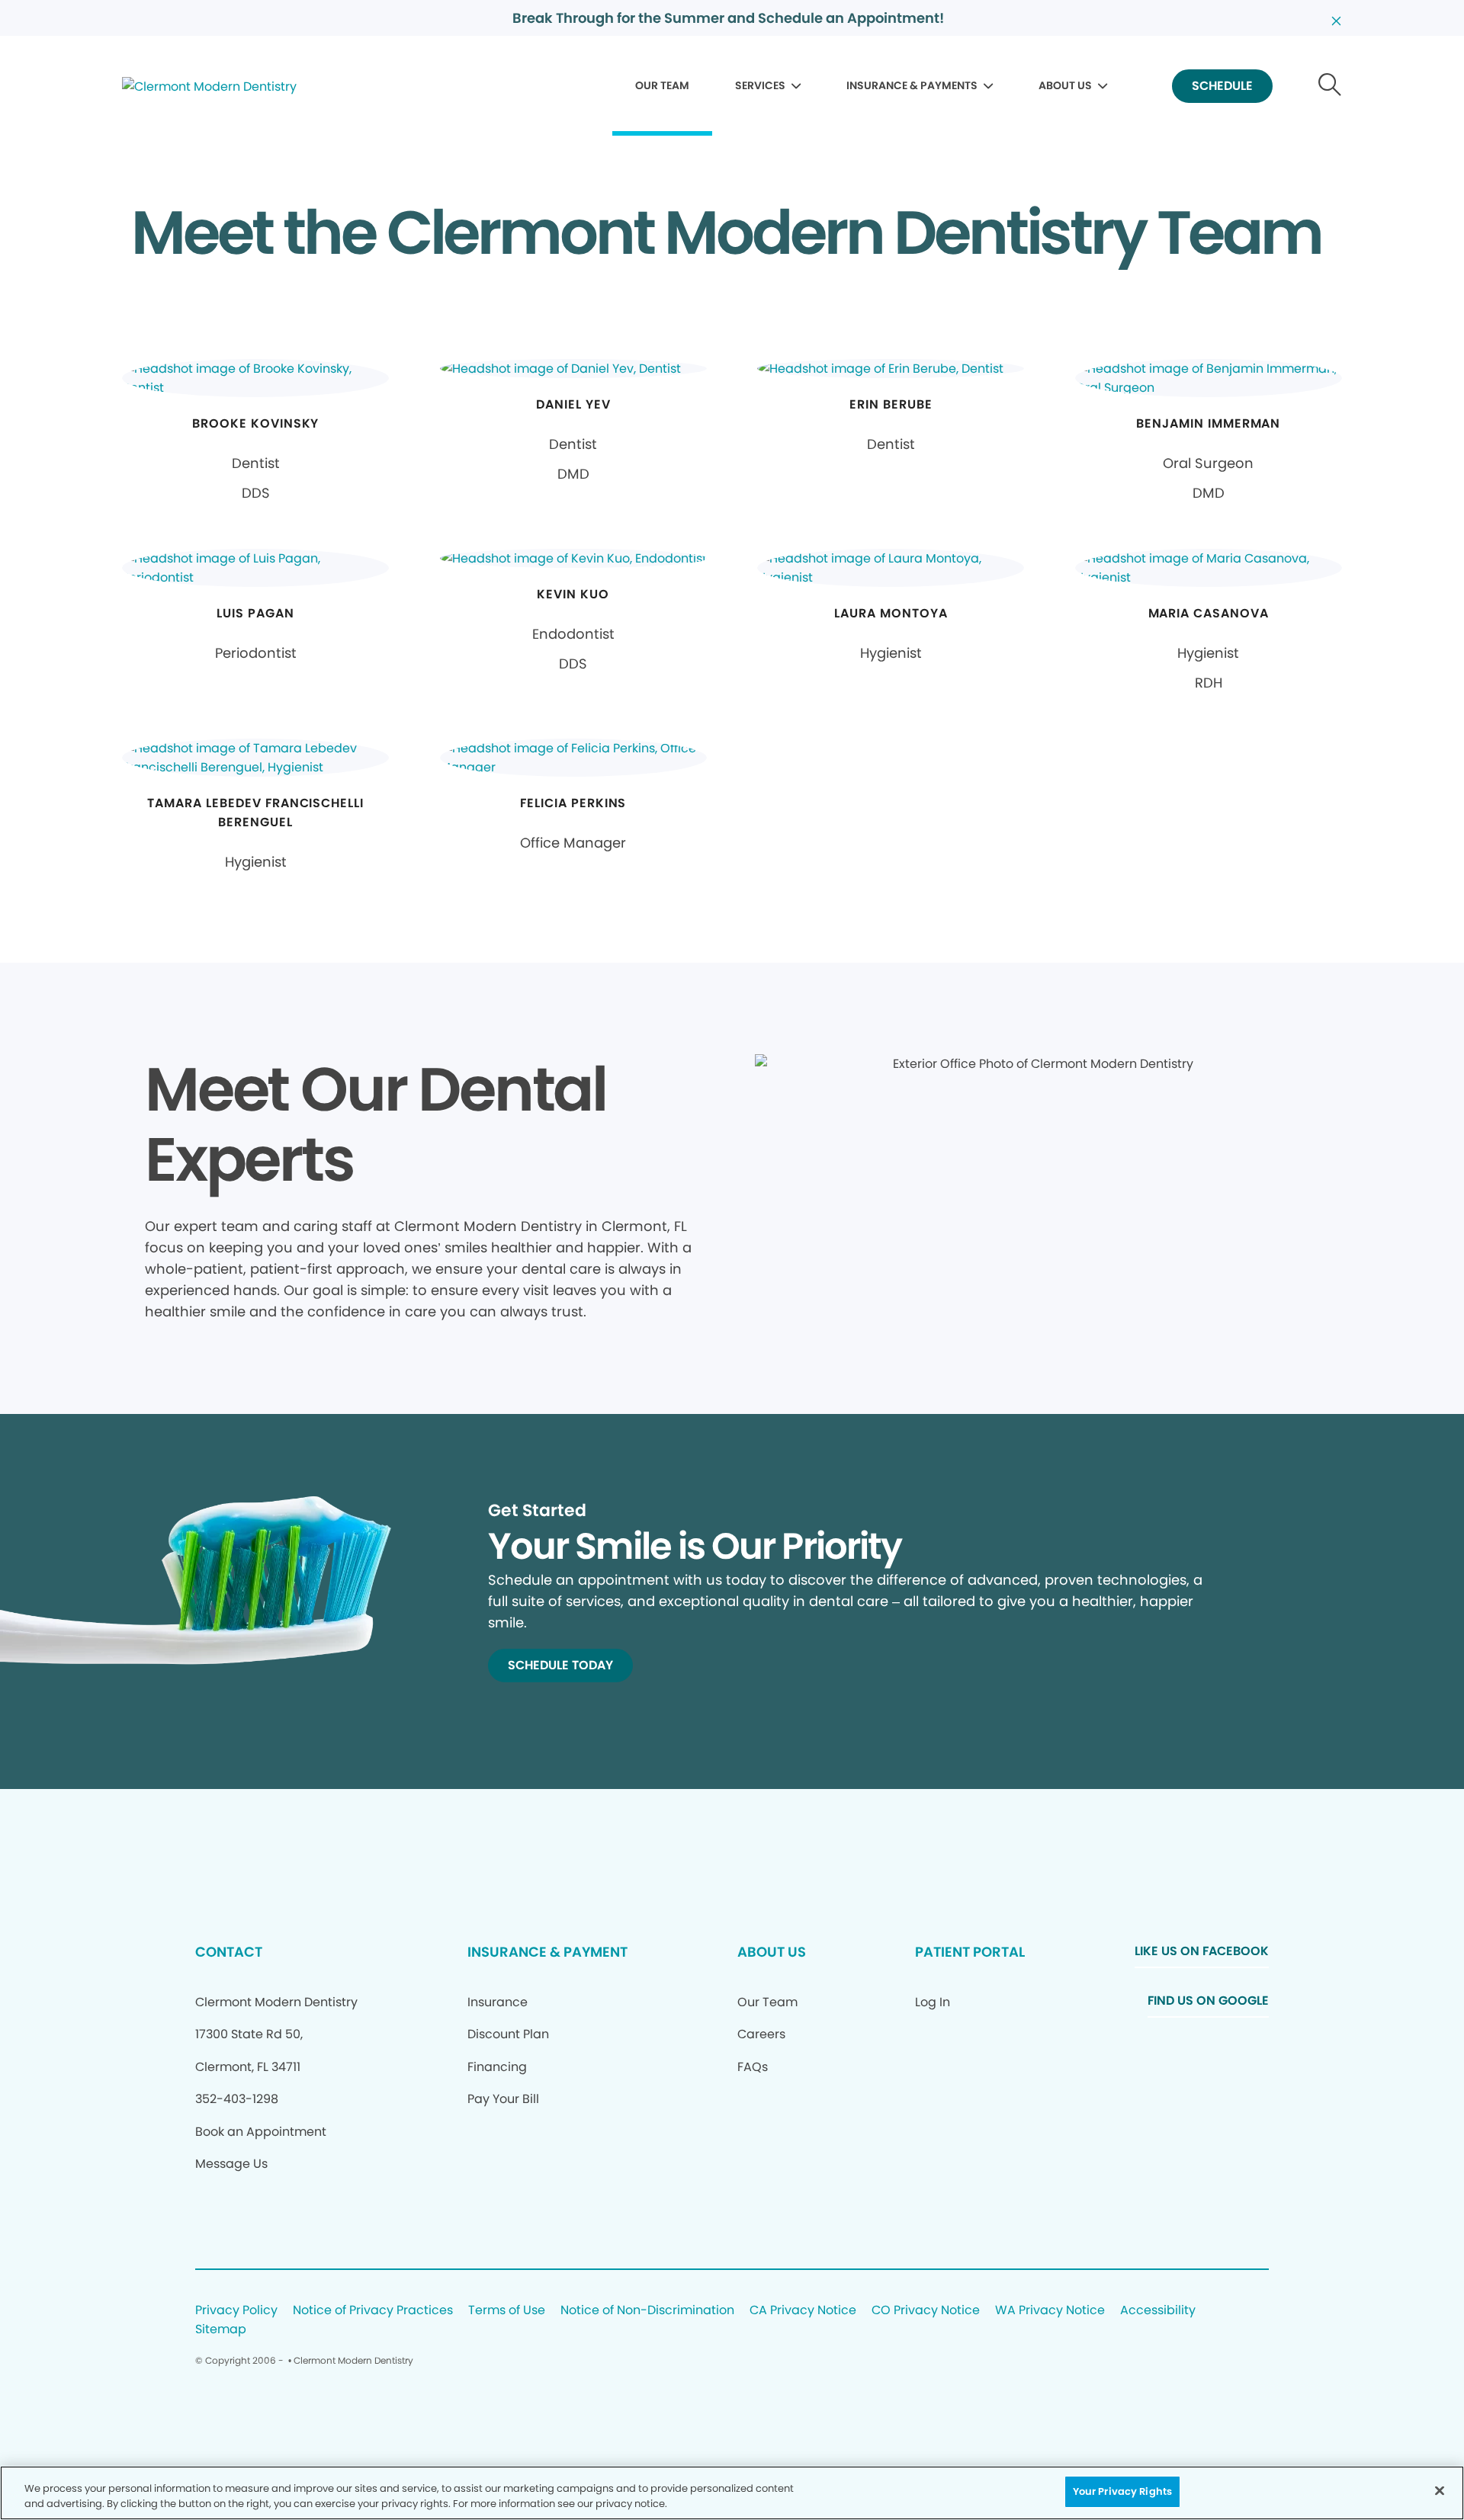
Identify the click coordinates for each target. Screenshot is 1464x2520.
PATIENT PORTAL (970, 1952)
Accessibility (1158, 2311)
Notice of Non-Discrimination (647, 2311)
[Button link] (1330, 87)
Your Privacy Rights (1122, 2491)
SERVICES (760, 85)
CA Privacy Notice (803, 2311)
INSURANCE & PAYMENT (547, 1952)
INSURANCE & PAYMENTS (912, 85)
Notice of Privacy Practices (373, 2311)
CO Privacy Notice (926, 2311)
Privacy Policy (236, 2311)
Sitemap (221, 2330)
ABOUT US (1065, 85)
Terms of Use (507, 2311)
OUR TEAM (662, 85)
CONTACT (229, 1952)
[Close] (1440, 2490)
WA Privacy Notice (1050, 2311)
